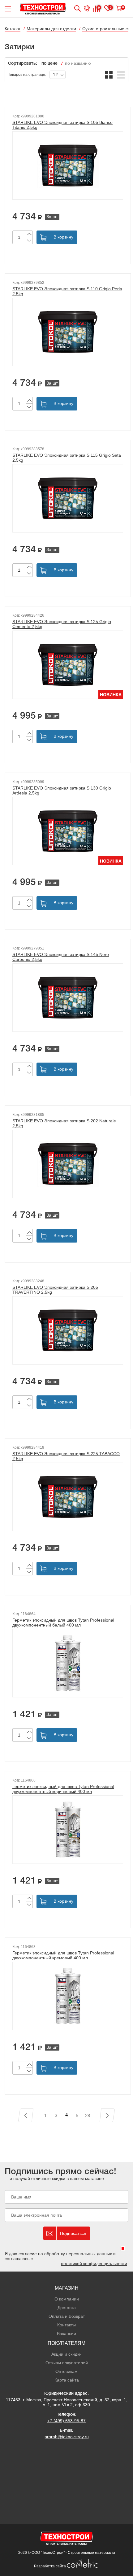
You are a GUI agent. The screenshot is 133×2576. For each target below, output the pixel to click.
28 (88, 2115)
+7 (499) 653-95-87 (66, 2421)
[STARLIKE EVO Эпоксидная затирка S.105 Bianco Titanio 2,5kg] (68, 165)
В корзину (63, 237)
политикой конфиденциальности (94, 2264)
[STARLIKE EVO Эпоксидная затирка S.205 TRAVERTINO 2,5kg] (68, 1330)
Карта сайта (67, 2380)
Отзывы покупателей (67, 2363)
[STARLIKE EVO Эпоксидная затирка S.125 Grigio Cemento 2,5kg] (68, 665)
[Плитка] (109, 75)
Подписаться (73, 2233)
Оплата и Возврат (67, 2316)
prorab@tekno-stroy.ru (67, 2437)
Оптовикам (66, 2371)
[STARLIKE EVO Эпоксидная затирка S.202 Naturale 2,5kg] (68, 1164)
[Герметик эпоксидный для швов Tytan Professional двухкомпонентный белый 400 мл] (68, 1663)
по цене (49, 64)
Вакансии (66, 2333)
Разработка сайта (50, 2566)
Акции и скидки (66, 2354)
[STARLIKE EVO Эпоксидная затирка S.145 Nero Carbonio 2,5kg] (68, 998)
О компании (67, 2299)
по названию (78, 63)
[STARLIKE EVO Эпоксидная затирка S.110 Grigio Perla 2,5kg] (68, 332)
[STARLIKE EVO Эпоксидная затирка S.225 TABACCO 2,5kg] (68, 1497)
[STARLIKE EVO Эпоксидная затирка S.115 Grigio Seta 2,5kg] (68, 498)
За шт (52, 217)
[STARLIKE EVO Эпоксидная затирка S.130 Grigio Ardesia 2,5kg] (68, 831)
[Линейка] (121, 75)
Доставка (67, 2308)
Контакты (66, 2325)
